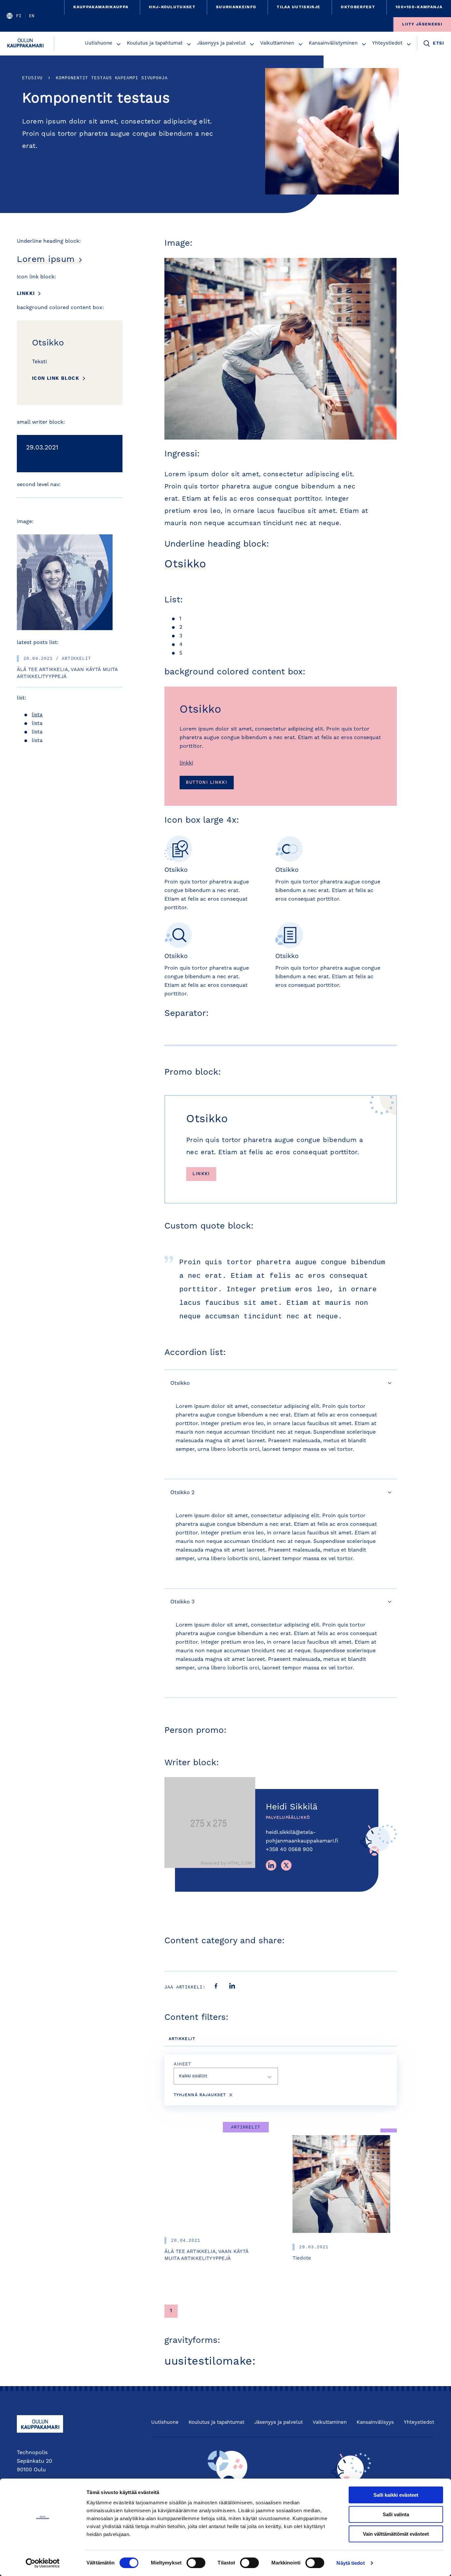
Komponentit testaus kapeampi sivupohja (112, 78)
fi (19, 16)
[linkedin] (232, 1987)
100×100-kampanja (419, 7)
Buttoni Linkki (207, 783)
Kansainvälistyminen (333, 43)
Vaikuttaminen (277, 43)
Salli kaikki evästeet (396, 2495)
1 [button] (171, 2311)
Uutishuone (99, 43)
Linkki (26, 294)
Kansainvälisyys (375, 2423)
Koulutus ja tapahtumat (155, 43)
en (32, 16)
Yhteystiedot (387, 43)
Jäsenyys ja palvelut (221, 43)
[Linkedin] (271, 1865)
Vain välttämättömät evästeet (396, 2534)
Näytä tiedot (350, 2563)
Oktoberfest (358, 7)
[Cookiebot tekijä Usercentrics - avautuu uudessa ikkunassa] (43, 2563)
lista (37, 715)
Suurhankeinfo (236, 7)
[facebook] (216, 1987)
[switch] (196, 2563)
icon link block (56, 378)
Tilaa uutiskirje (298, 7)
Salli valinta (396, 2514)
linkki (186, 763)
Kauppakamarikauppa (101, 7)
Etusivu (32, 78)
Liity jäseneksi (422, 24)
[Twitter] (286, 1865)
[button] (119, 44)
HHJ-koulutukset (172, 7)
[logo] (27, 44)
